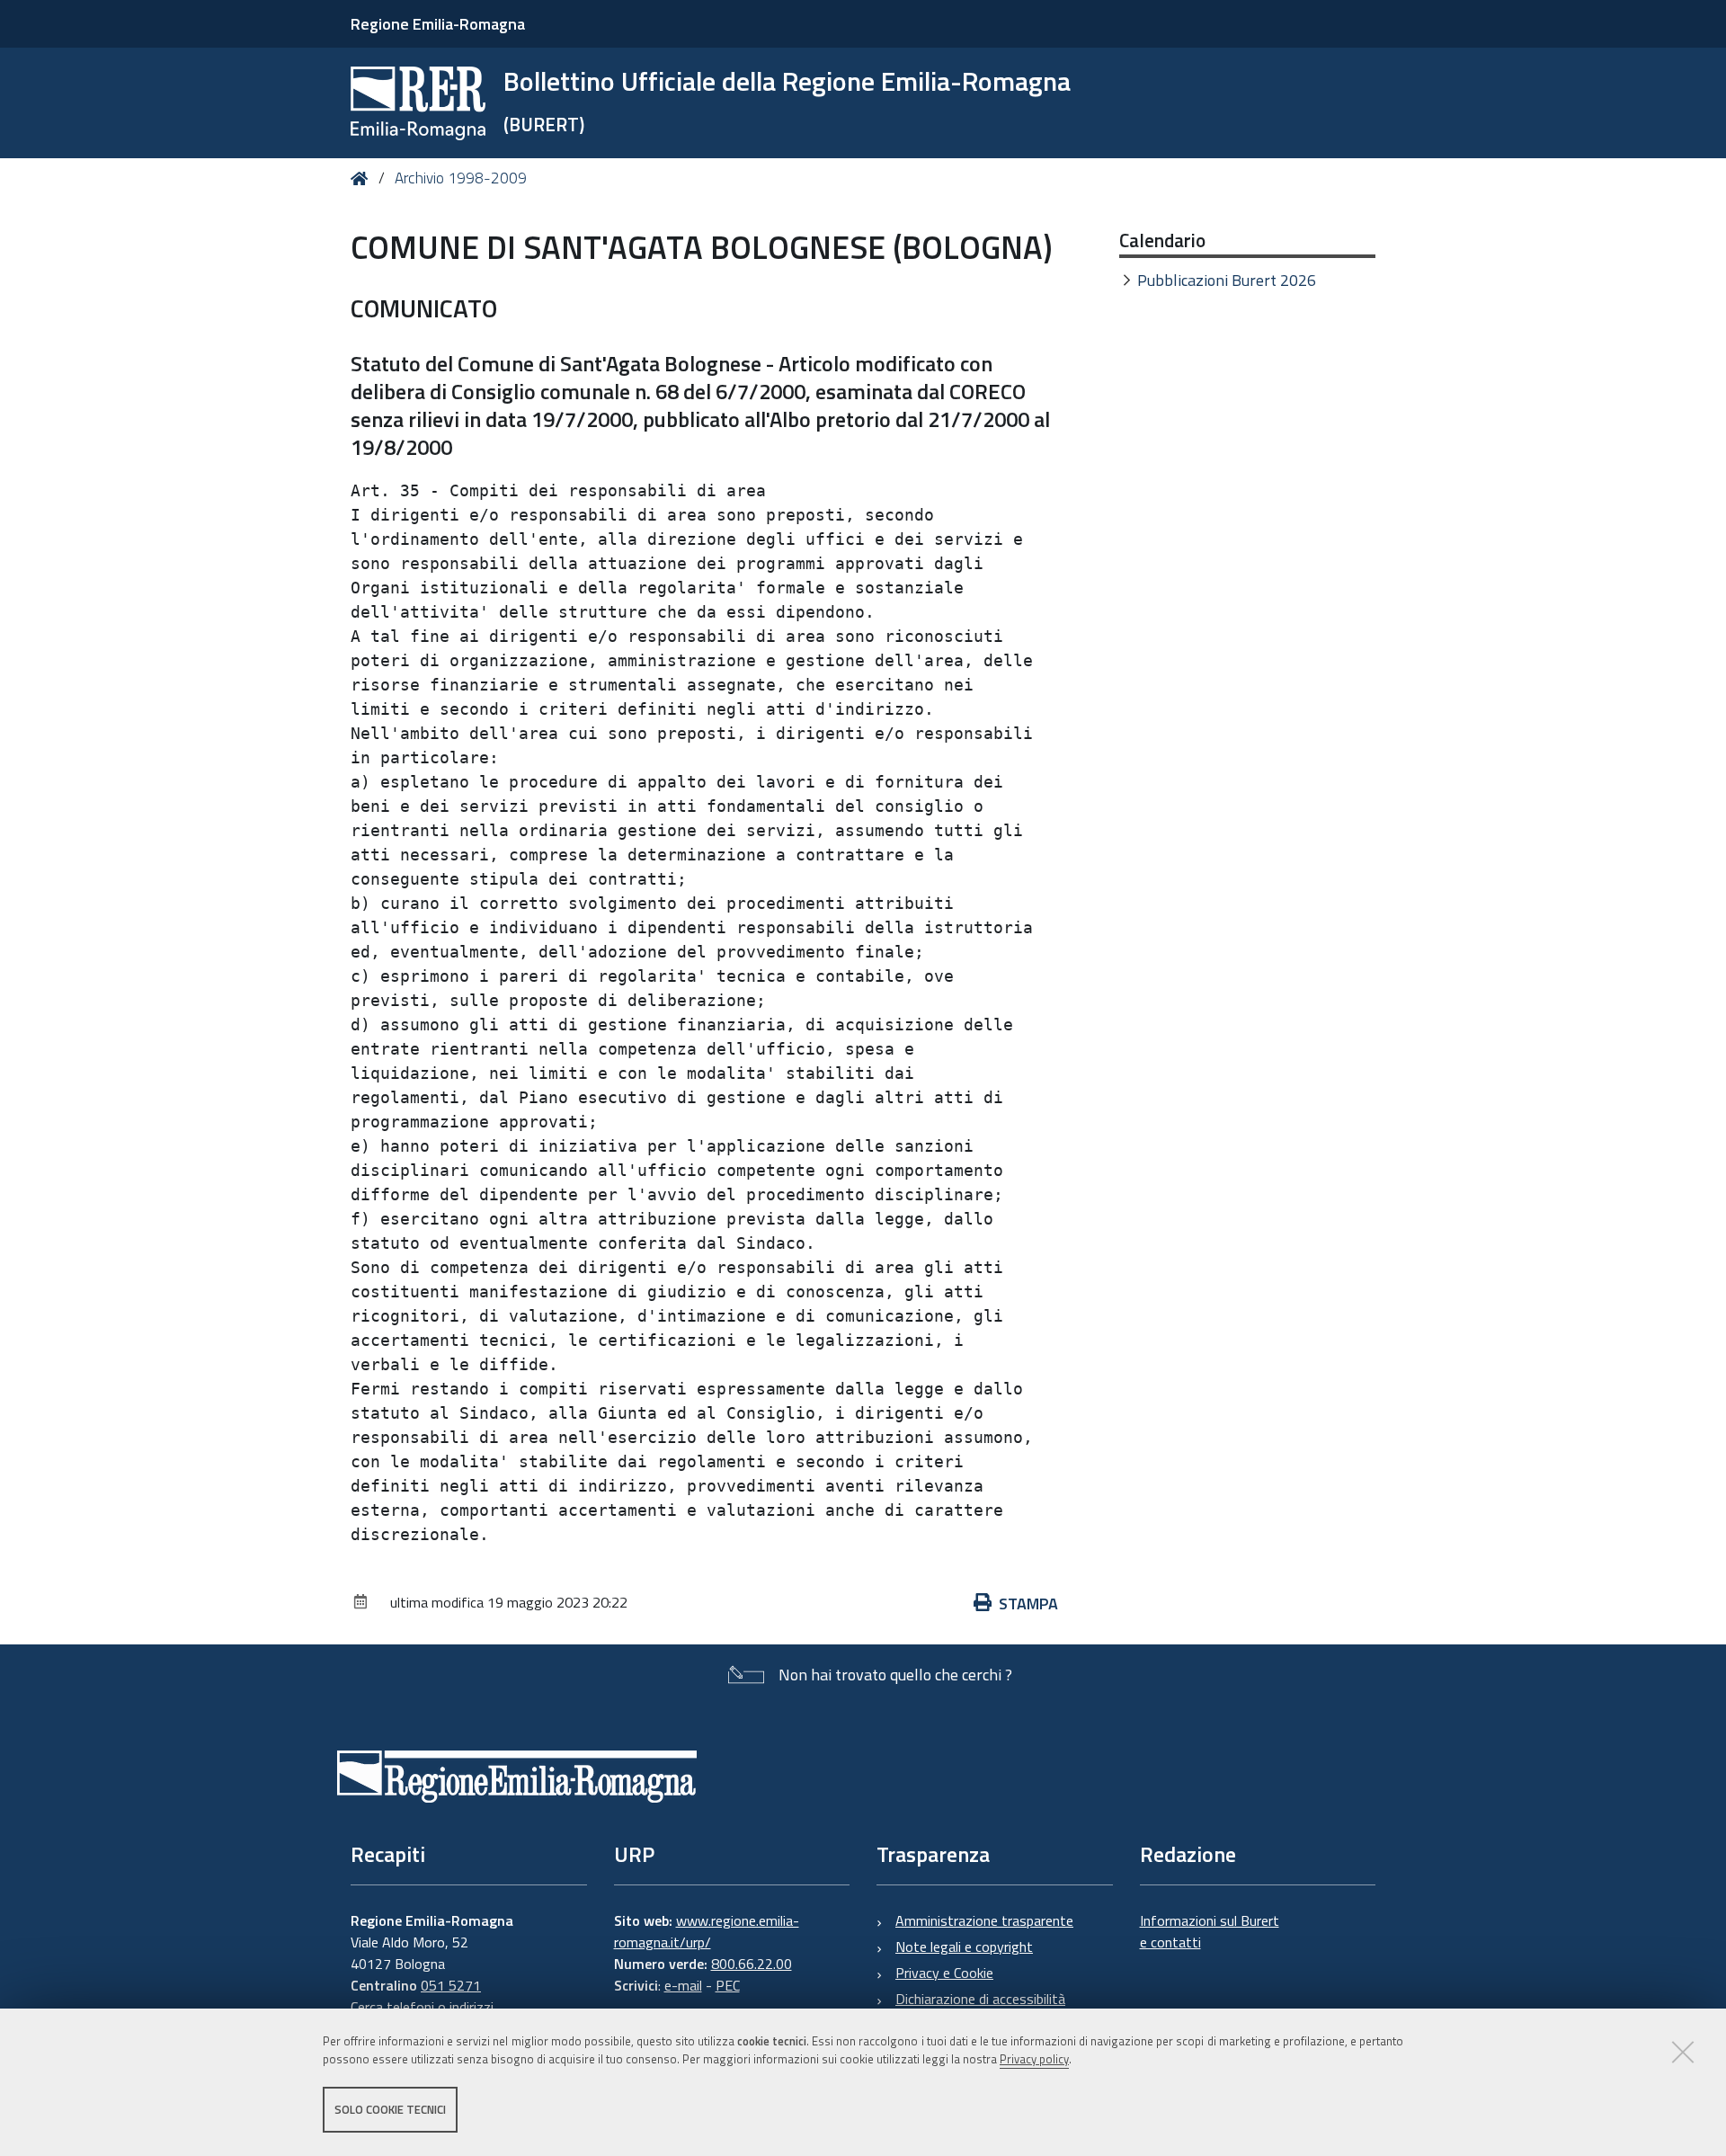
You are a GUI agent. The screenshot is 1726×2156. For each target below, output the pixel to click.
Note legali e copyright (964, 1947)
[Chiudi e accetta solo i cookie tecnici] (1683, 2052)
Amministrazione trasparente (984, 1920)
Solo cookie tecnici (390, 2109)
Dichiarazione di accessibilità (980, 1999)
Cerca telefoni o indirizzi (422, 2007)
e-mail (683, 1985)
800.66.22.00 (752, 1964)
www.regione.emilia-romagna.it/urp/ (707, 1931)
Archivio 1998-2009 (461, 178)
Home (363, 178)
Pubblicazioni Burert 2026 (1227, 280)
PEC (728, 1985)
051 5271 (451, 1985)
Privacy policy (1034, 2060)
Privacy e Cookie (944, 1973)
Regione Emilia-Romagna (438, 24)
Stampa (1028, 1604)
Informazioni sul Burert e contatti (1210, 1931)
